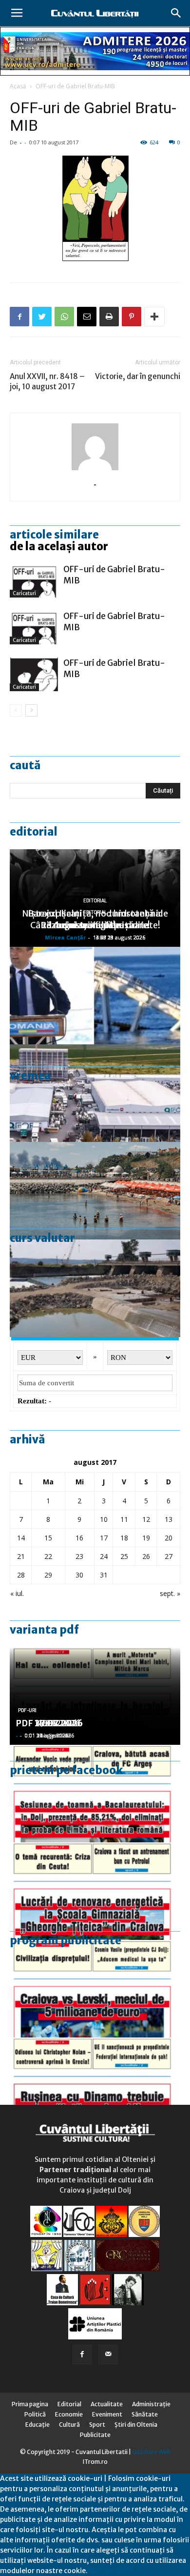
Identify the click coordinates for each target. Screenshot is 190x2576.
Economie (69, 2414)
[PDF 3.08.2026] (95, 1891)
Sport (97, 2425)
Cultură (69, 2425)
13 (169, 1519)
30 (79, 1575)
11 (124, 1519)
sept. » (170, 1593)
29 (48, 1575)
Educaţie (38, 2425)
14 (21, 1538)
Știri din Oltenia (136, 2425)
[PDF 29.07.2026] (95, 1989)
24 (104, 1556)
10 (104, 1519)
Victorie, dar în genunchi (138, 376)
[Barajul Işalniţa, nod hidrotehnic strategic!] (95, 1288)
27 (169, 1556)
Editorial (34, 832)
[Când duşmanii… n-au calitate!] (95, 1093)
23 (79, 1556)
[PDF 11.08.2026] (95, 1794)
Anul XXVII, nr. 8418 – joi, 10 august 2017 (47, 381)
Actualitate (107, 2404)
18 (124, 1538)
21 (21, 1556)
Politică (35, 2414)
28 (21, 1575)
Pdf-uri (27, 1710)
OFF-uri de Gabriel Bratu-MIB (75, 86)
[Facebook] (82, 2355)
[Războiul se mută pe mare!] (95, 1191)
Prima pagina (30, 2404)
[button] (176, 13)
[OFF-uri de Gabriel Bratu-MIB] (34, 581)
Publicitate (95, 2435)
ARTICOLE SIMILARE (54, 535)
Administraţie (151, 2404)
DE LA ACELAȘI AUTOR (59, 546)
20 (169, 1538)
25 (124, 1556)
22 (48, 1556)
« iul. (17, 1593)
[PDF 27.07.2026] (95, 2086)
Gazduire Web (151, 2452)
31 (104, 1575)
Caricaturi (24, 593)
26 (146, 1556)
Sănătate (145, 2414)
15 (48, 1538)
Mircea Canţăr (65, 937)
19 (146, 1538)
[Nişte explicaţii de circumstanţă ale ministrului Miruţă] (95, 996)
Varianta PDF (44, 1630)
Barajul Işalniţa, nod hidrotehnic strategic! (95, 919)
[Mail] (108, 2355)
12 (146, 1519)
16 (79, 1538)
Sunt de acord (111, 2571)
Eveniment (107, 2414)
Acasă (18, 86)
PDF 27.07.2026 (49, 1723)
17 (104, 1538)
